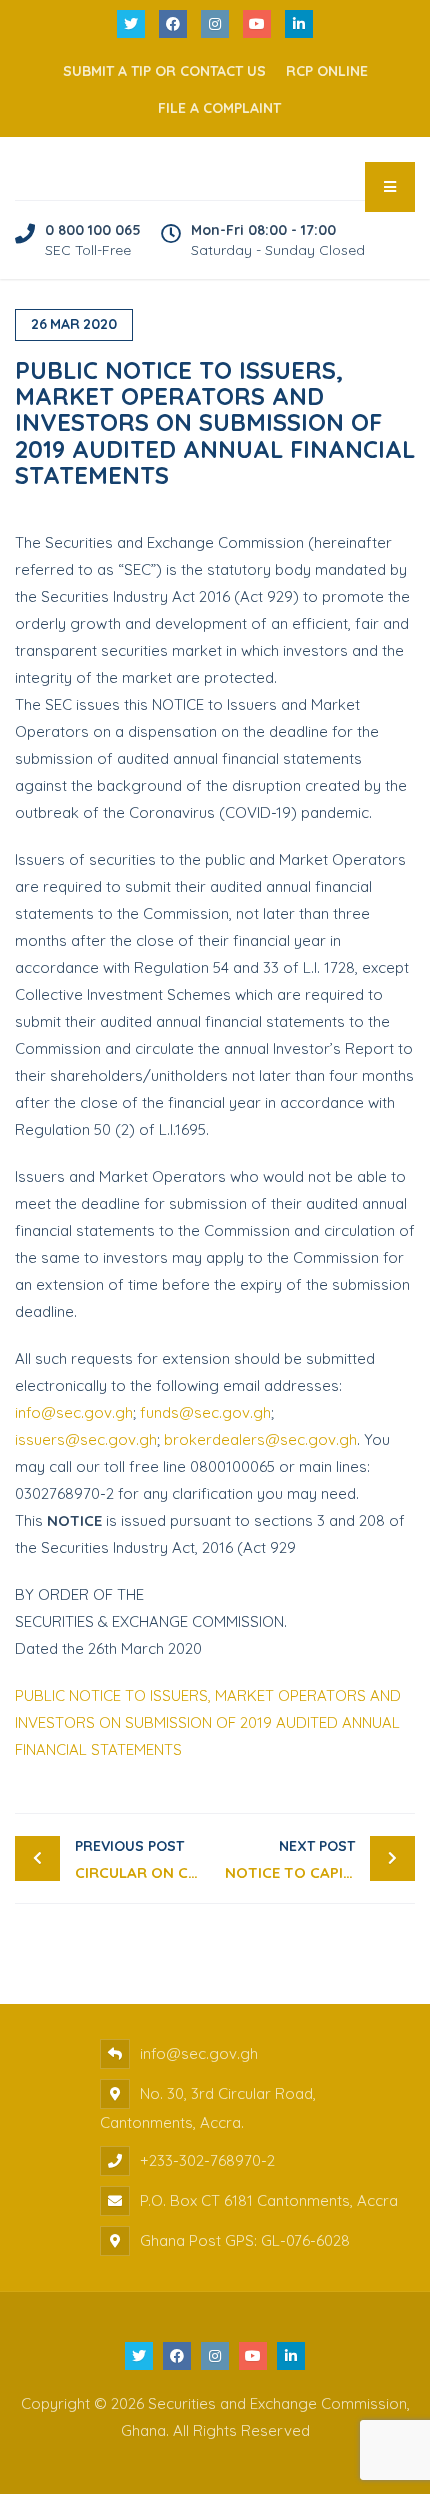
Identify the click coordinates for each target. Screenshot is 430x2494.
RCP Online (327, 71)
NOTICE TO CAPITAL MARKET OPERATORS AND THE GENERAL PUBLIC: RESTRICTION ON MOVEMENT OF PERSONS (320, 1859)
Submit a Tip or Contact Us (164, 71)
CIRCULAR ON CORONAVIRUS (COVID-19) (145, 1859)
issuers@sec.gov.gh (86, 1439)
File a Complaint (219, 108)
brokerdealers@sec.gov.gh (260, 1439)
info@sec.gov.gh (74, 1412)
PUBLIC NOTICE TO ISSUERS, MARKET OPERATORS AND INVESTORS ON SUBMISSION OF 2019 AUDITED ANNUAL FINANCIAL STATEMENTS (208, 1722)
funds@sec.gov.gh (205, 1412)
